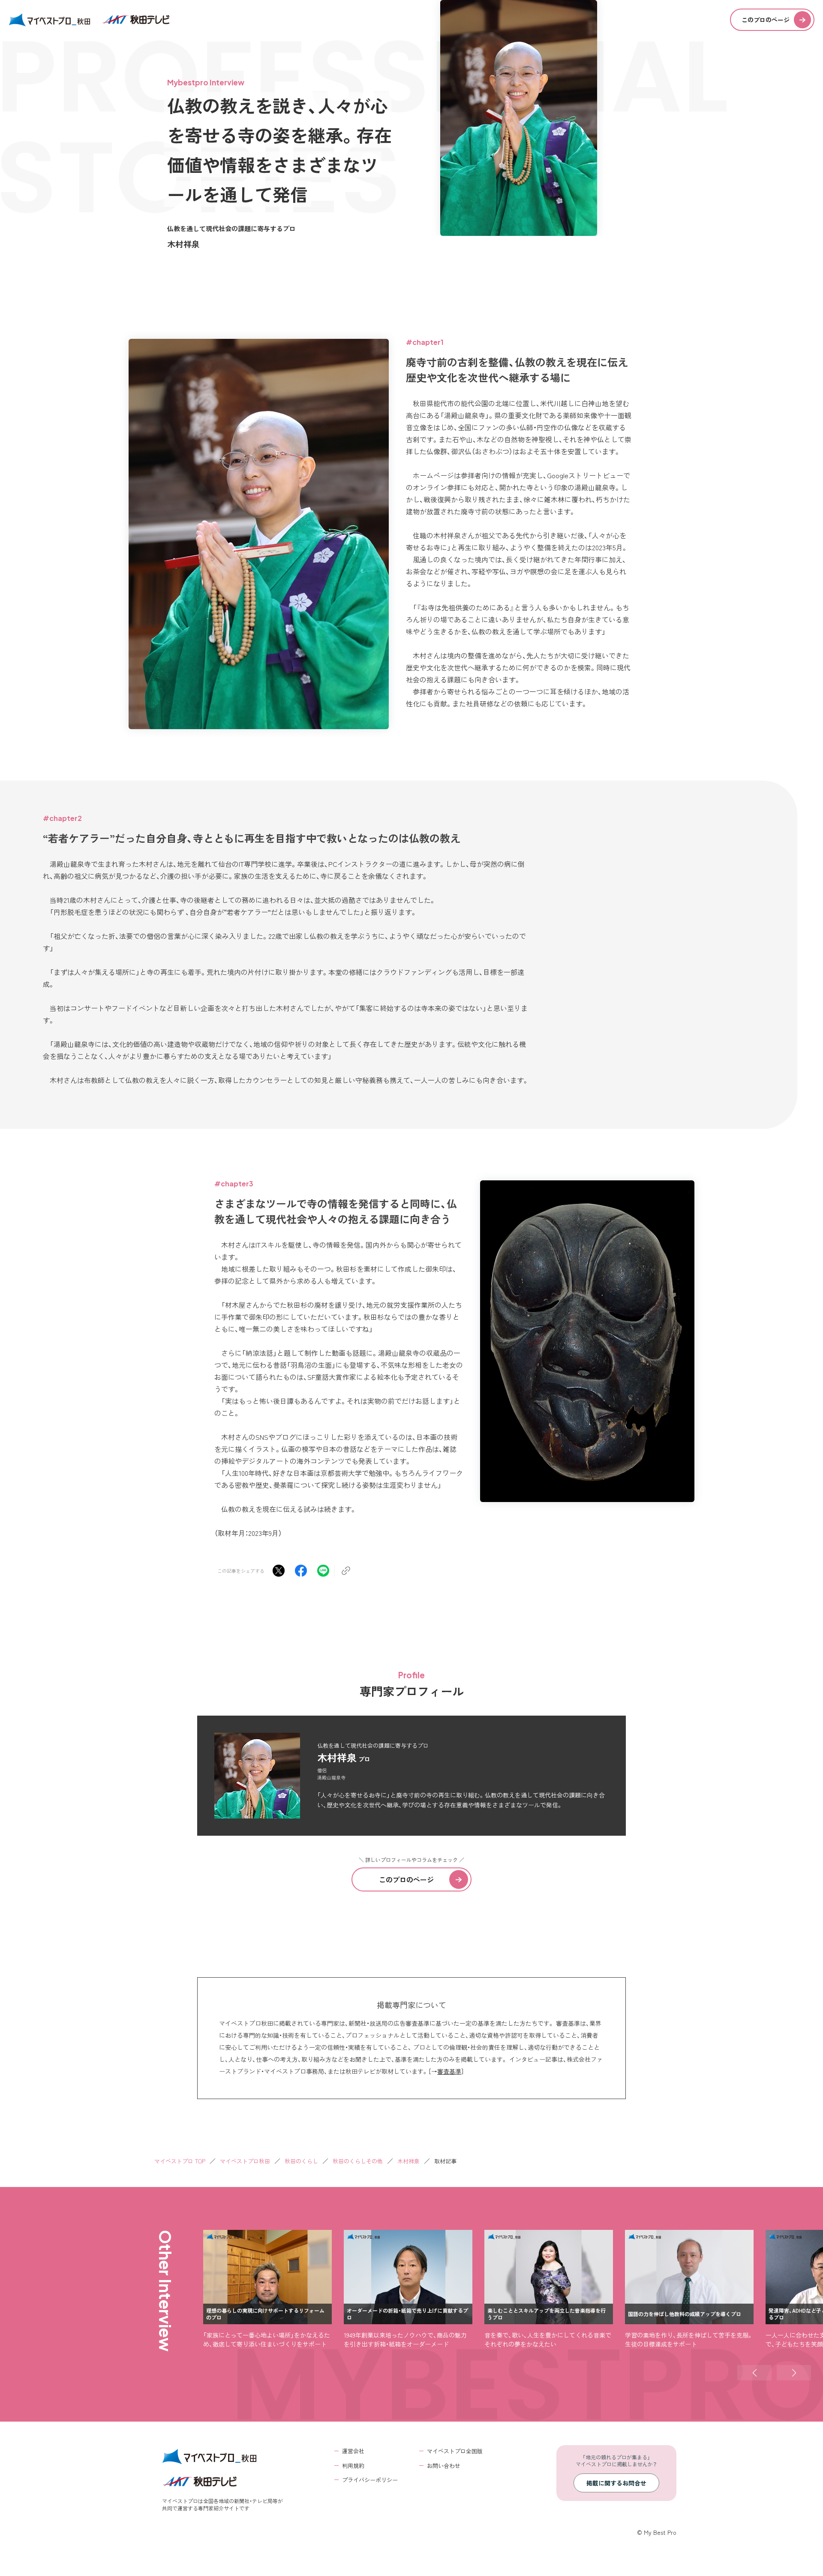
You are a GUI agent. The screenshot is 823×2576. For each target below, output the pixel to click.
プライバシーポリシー (370, 2480)
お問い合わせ (444, 2466)
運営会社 (353, 2451)
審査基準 (449, 2071)
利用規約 (353, 2466)
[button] (754, 2373)
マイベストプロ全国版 (455, 2451)
